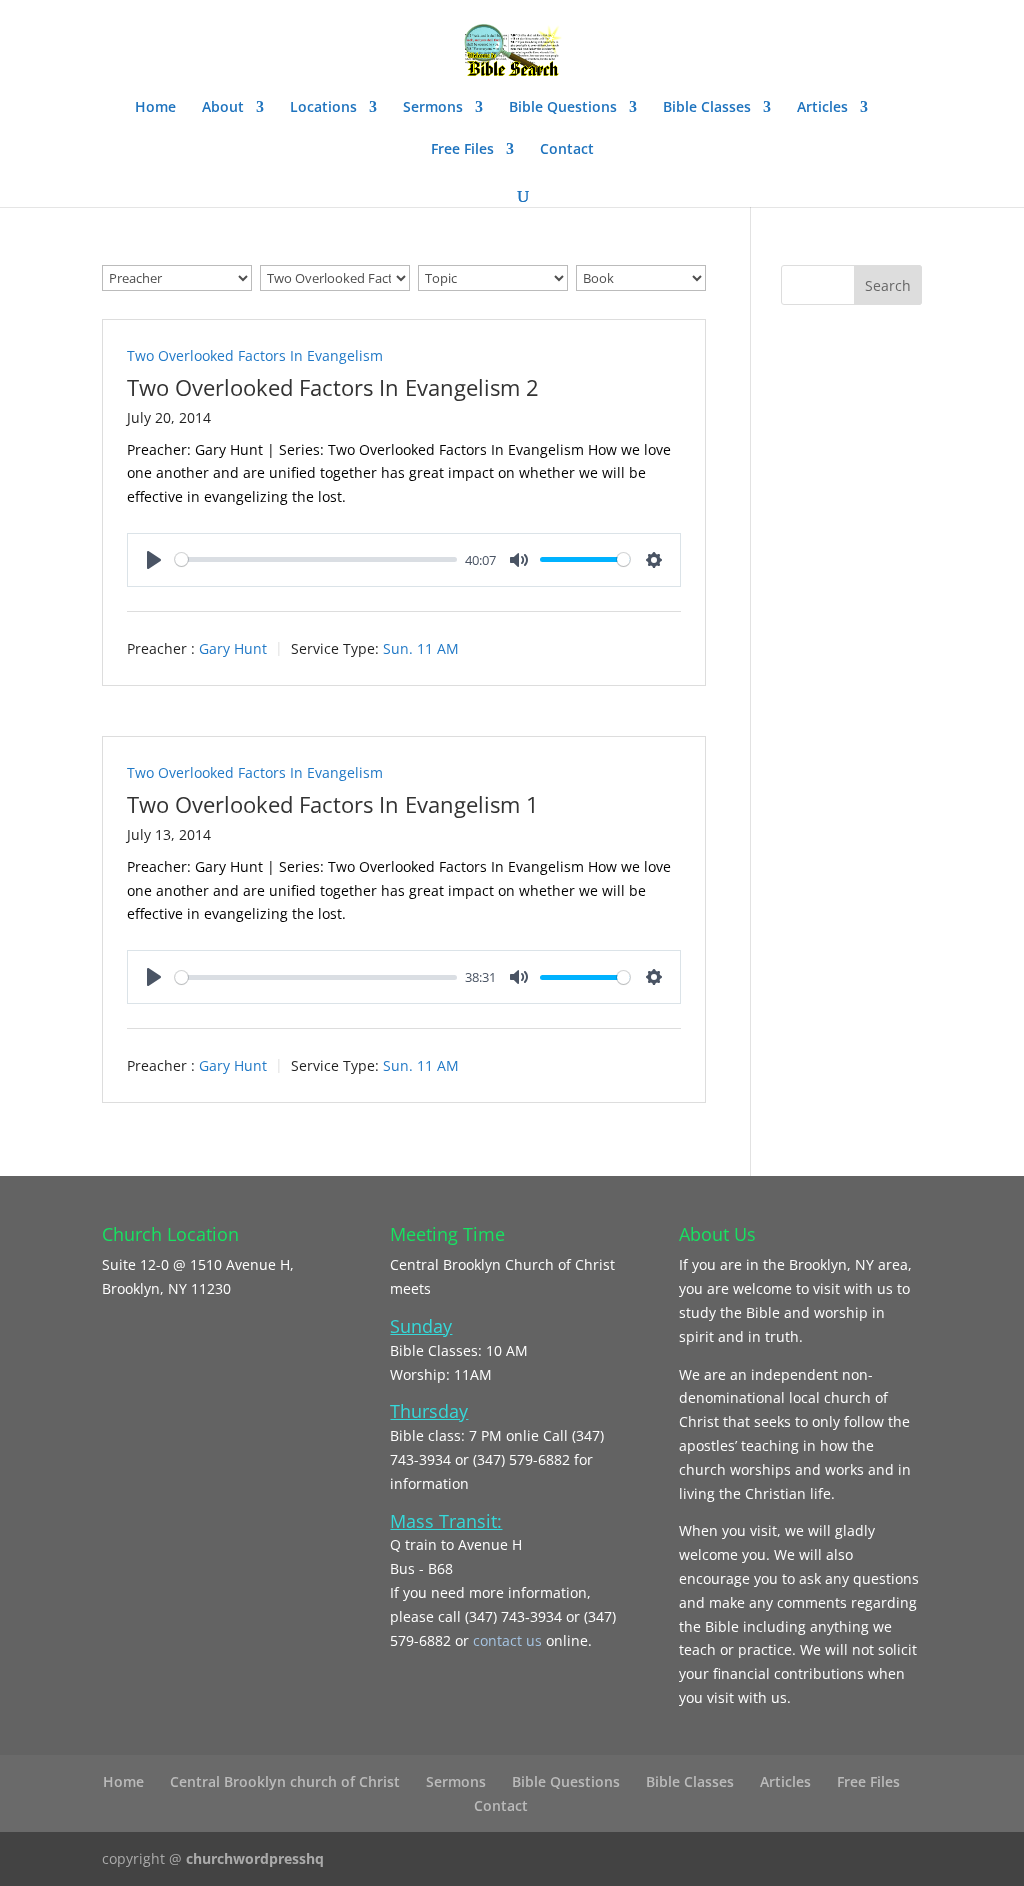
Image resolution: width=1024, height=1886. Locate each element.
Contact (567, 150)
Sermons (433, 108)
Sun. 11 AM (421, 648)
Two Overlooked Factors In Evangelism (255, 355)
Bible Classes (707, 108)
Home (155, 108)
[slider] (316, 559)
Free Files (462, 150)
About (223, 108)
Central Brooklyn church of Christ (285, 1781)
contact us (509, 1640)
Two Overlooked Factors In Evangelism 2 (333, 387)
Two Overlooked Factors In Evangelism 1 (333, 804)
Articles (822, 108)
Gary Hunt (233, 648)
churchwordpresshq (255, 1858)
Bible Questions (563, 108)
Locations (323, 108)
